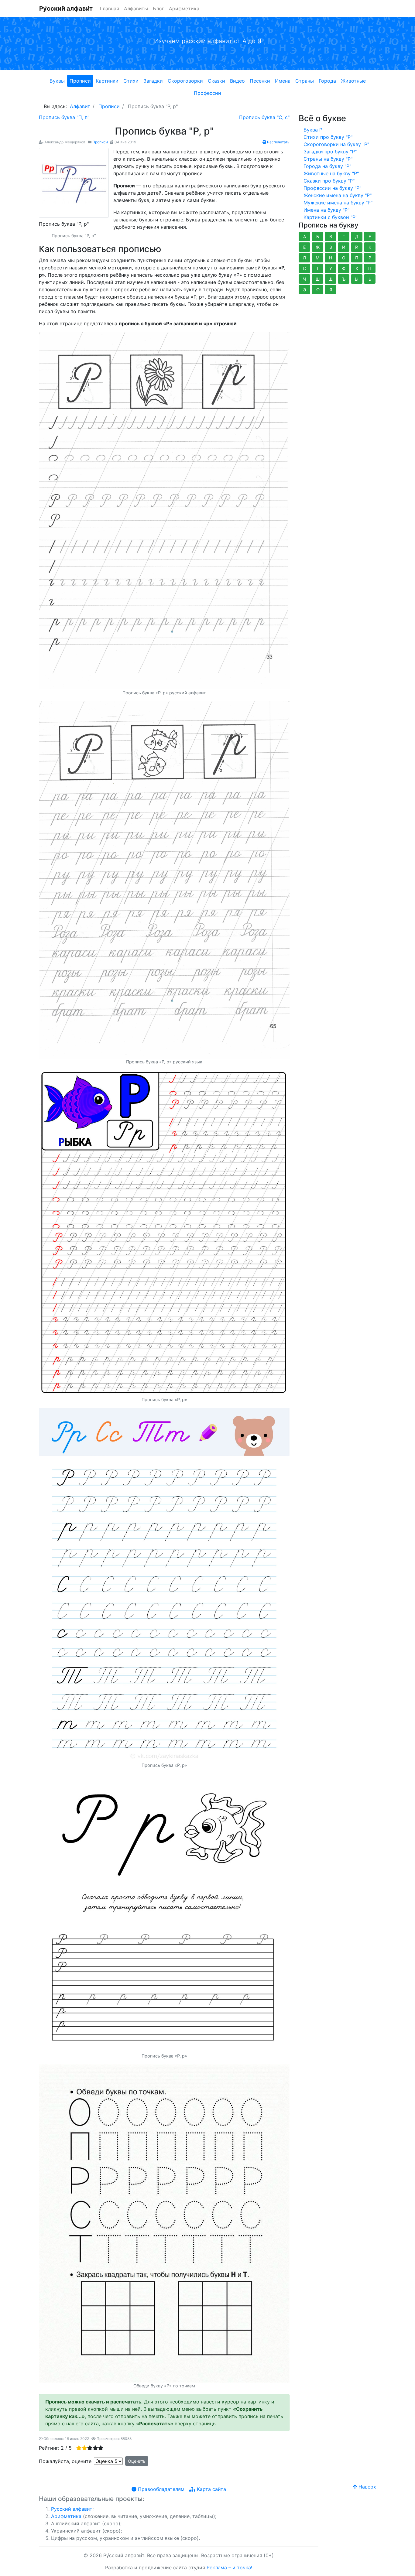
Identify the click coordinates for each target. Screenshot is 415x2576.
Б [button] (318, 236)
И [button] (344, 247)
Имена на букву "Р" (326, 210)
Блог (158, 9)
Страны (305, 81)
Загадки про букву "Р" (330, 152)
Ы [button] (357, 279)
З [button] (331, 247)
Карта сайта (211, 2489)
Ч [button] (304, 279)
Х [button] (357, 268)
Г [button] (344, 236)
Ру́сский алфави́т (66, 9)
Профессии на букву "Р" (332, 188)
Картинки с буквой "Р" (330, 217)
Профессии (207, 93)
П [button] (357, 258)
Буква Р (313, 130)
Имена (283, 81)
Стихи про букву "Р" (328, 137)
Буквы (57, 81)
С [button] (304, 268)
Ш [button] (318, 279)
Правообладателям (160, 2489)
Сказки (216, 81)
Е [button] (370, 236)
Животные (353, 81)
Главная (110, 9)
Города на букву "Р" (327, 166)
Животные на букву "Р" (331, 173)
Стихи (131, 81)
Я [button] (331, 290)
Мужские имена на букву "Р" (338, 203)
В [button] (331, 236)
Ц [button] (370, 268)
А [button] (305, 236)
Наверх (367, 2487)
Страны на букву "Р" (328, 159)
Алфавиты (136, 9)
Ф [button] (344, 268)
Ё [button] (304, 247)
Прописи (80, 81)
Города (327, 81)
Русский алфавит (72, 2509)
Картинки (107, 81)
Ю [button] (317, 290)
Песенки (260, 81)
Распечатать (278, 142)
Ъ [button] (344, 279)
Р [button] (370, 258)
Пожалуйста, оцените (65, 2461)
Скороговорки (185, 81)
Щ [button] (331, 279)
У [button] (331, 268)
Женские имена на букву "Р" (338, 195)
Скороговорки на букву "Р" (336, 144)
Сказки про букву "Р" (329, 181)
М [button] (317, 258)
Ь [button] (370, 279)
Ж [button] (318, 247)
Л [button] (304, 258)
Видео (237, 81)
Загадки (153, 81)
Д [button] (357, 236)
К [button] (370, 247)
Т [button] (318, 268)
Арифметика (184, 9)
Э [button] (305, 290)
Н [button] (331, 258)
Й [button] (357, 247)
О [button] (344, 258)
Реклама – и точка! (229, 2567)
